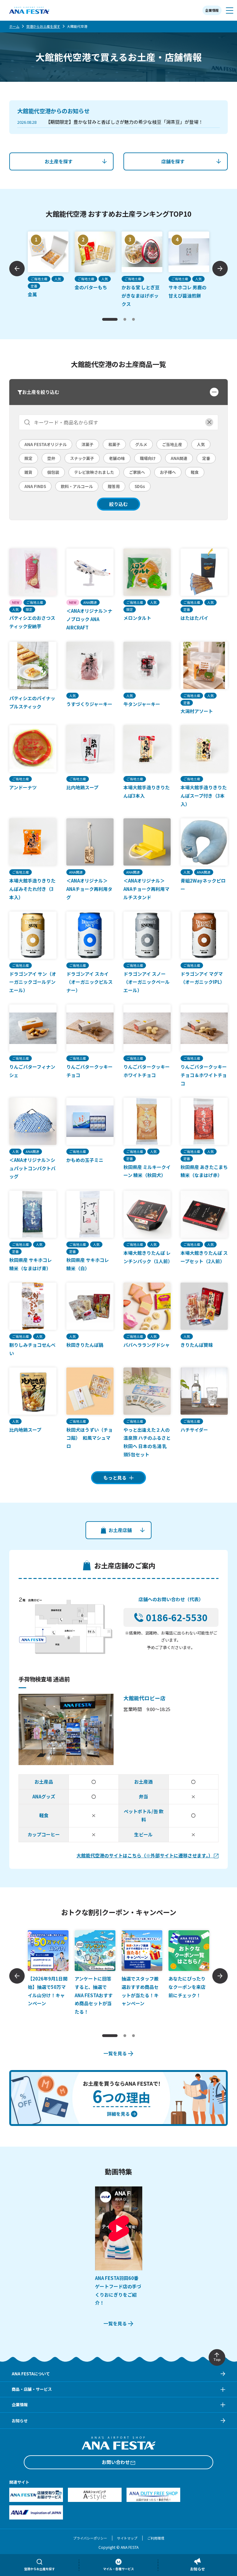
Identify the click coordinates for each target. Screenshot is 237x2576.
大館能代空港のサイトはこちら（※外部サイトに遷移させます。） (145, 1855)
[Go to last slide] (17, 269)
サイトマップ (127, 2538)
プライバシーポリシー (90, 2538)
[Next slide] (220, 269)
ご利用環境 (156, 2538)
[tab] (110, 319)
